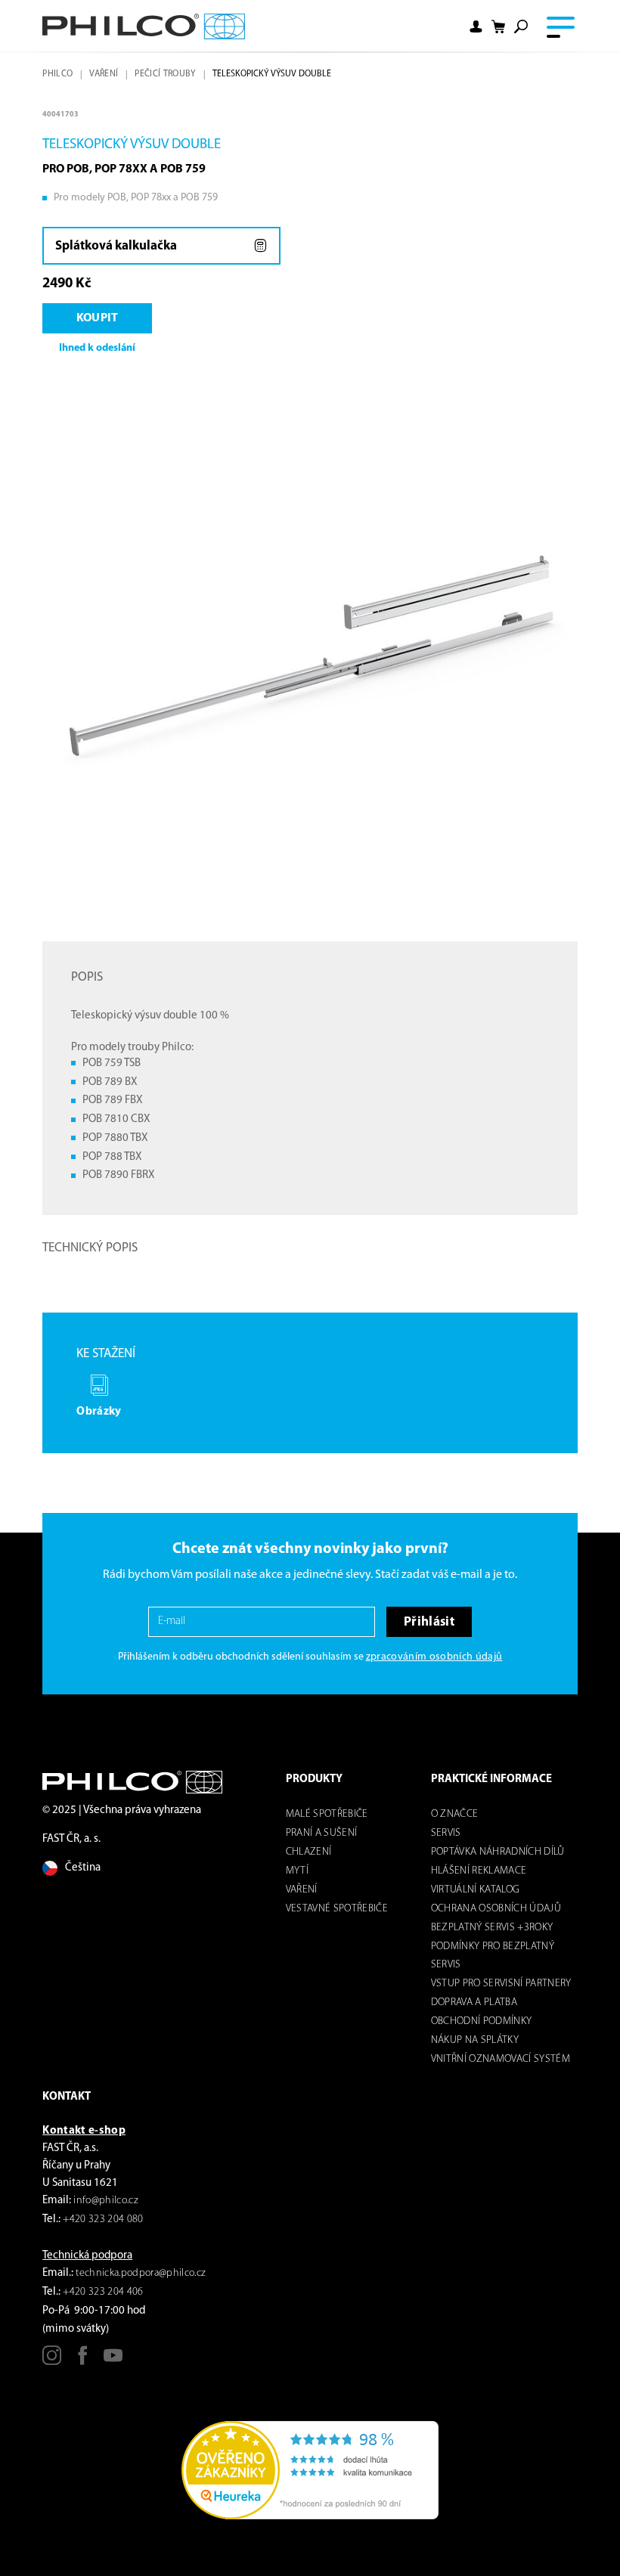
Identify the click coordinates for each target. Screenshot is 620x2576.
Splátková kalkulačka (116, 246)
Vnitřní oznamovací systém (501, 2059)
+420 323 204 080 (103, 2220)
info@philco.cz (106, 2201)
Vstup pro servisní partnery (501, 1984)
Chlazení (309, 1852)
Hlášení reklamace (479, 1871)
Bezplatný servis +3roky (492, 1928)
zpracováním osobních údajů (434, 1657)
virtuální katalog (476, 1890)
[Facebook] (83, 2361)
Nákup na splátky (475, 2040)
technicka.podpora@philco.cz (141, 2273)
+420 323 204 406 (103, 2292)
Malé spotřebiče (327, 1814)
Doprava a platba (474, 2003)
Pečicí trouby (165, 74)
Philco (57, 74)
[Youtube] (113, 2361)
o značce (455, 1814)
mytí (297, 1871)
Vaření (104, 74)
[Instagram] (52, 2361)
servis (446, 1833)
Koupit (98, 318)
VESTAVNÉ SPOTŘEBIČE (337, 1909)
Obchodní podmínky (482, 2021)
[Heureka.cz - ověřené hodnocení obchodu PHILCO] (310, 2470)
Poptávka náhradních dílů (498, 1852)
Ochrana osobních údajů (496, 1909)
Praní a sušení (322, 1833)
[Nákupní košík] (498, 26)
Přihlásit (429, 1622)
